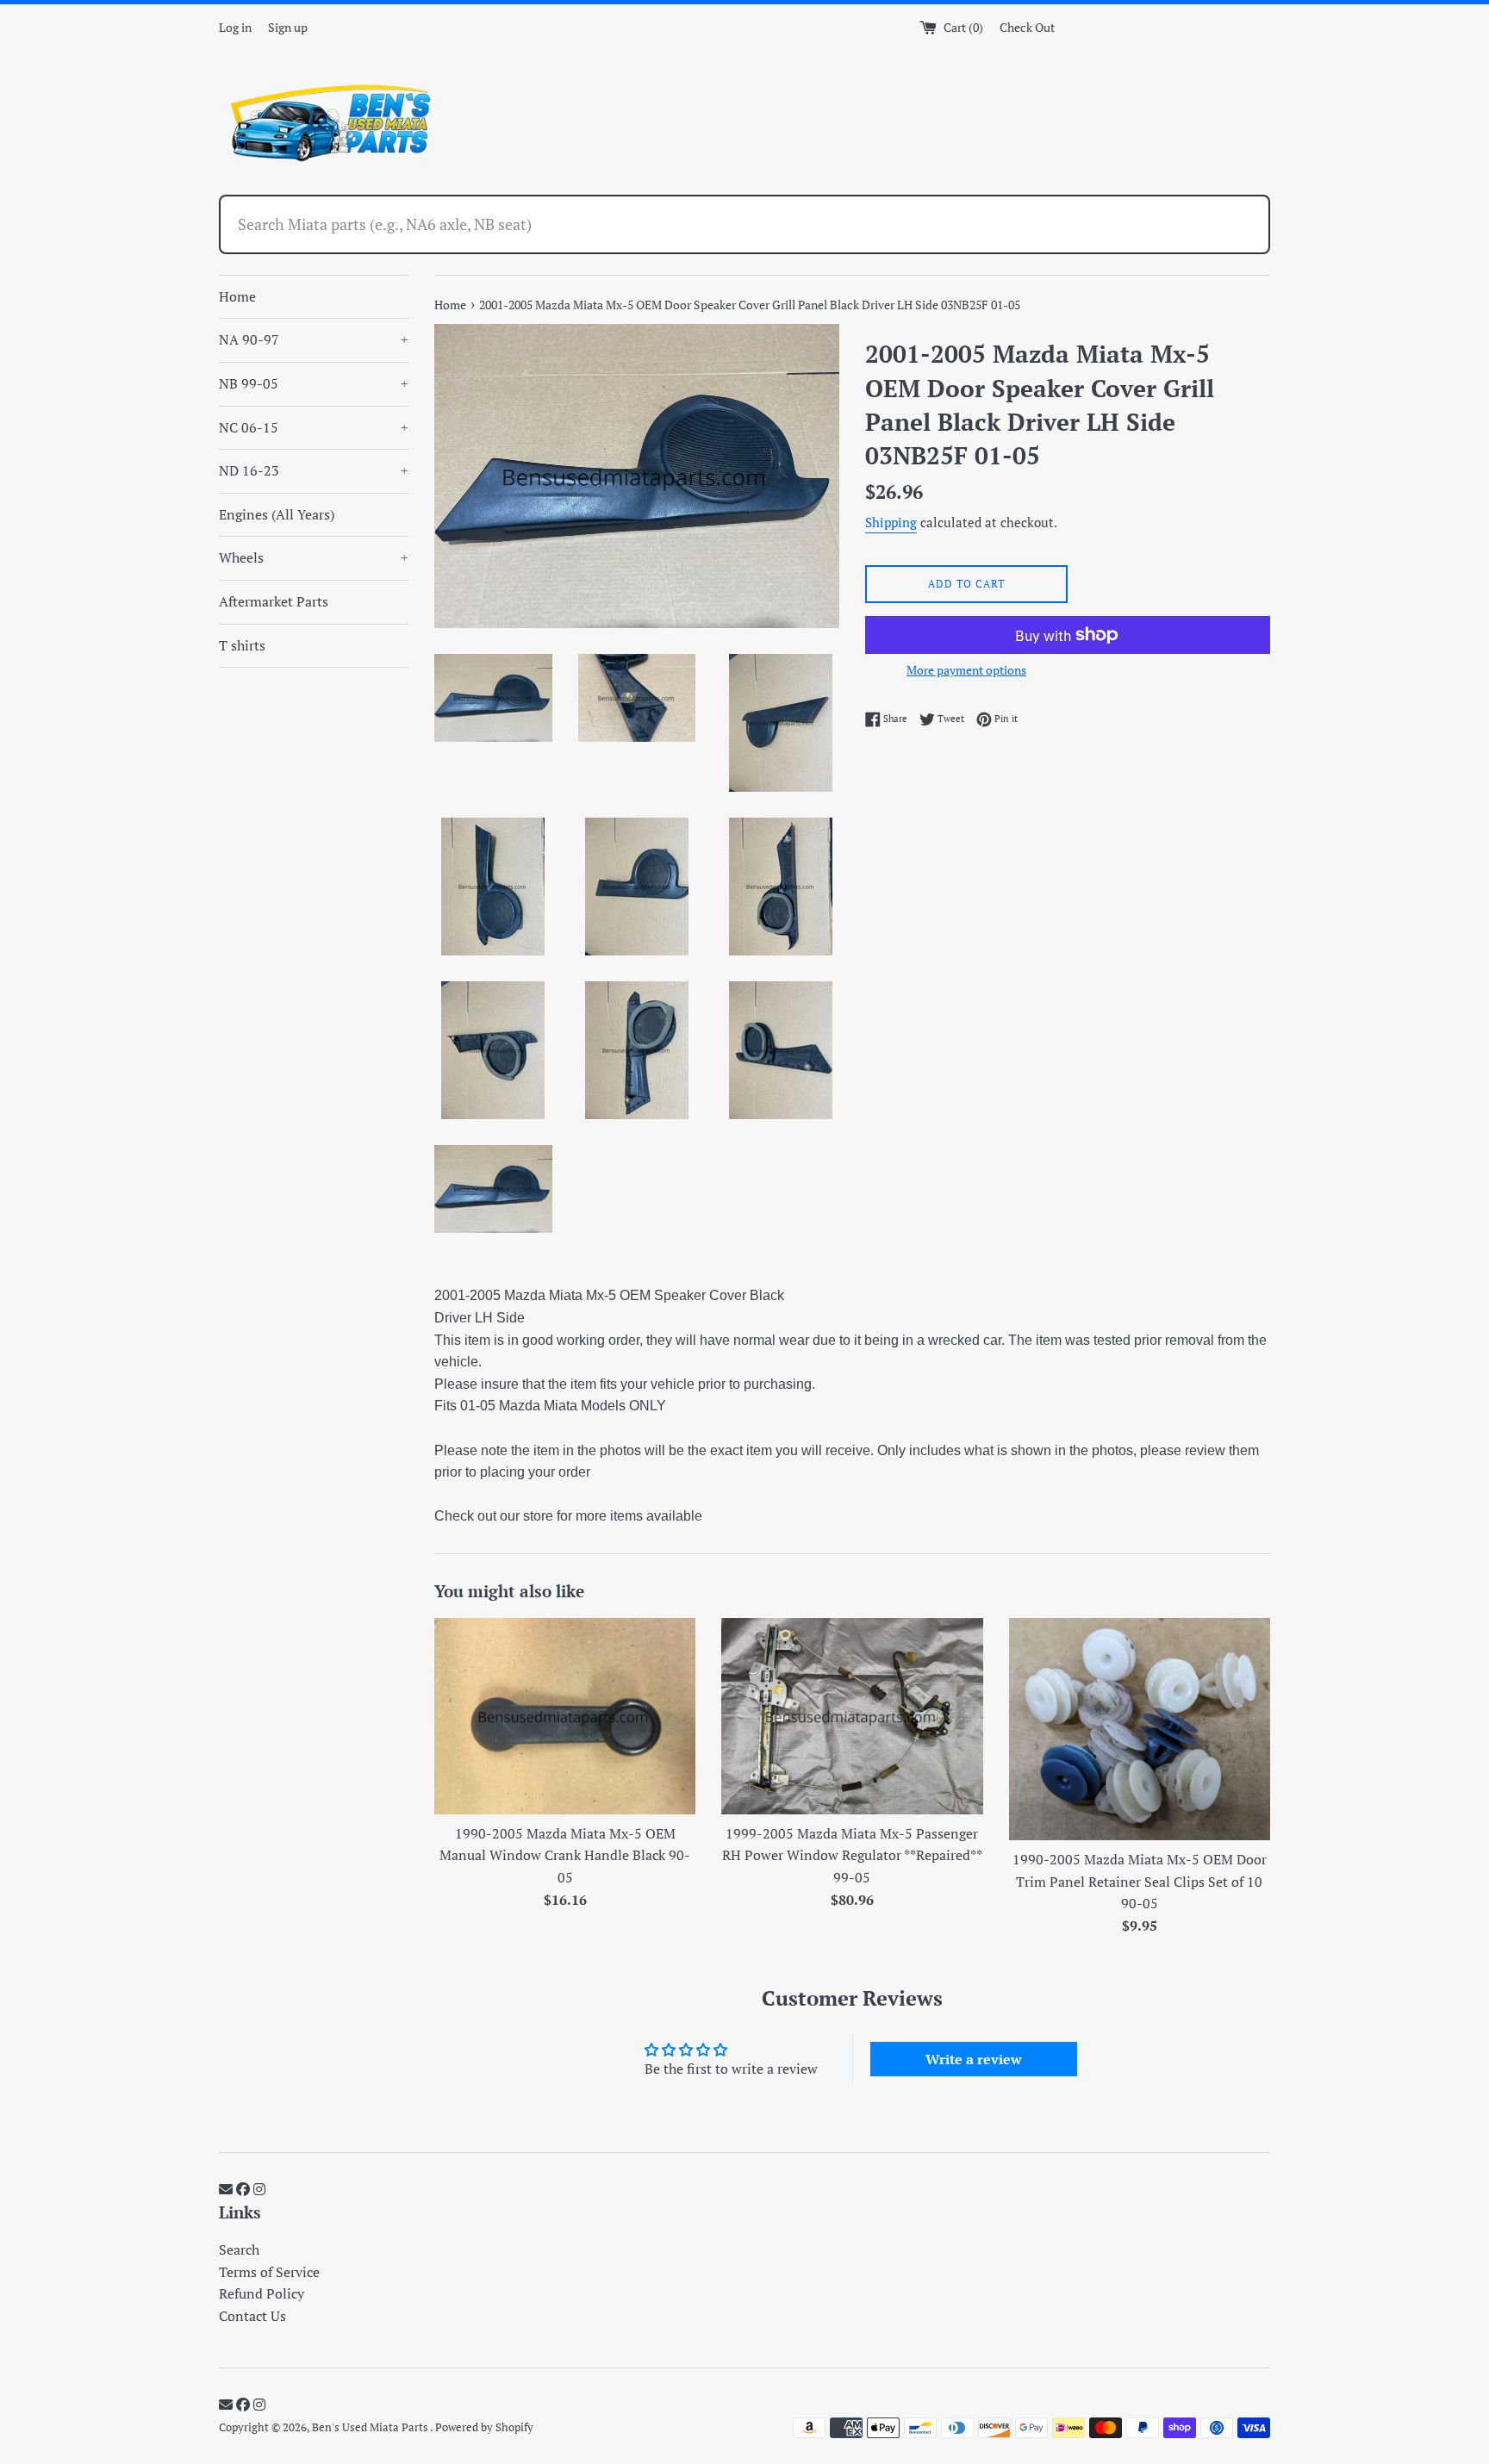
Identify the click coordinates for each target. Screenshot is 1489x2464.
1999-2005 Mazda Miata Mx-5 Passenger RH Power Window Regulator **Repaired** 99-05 (852, 1855)
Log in (235, 27)
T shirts (242, 645)
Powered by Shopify (484, 2427)
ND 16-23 (314, 470)
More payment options (966, 670)
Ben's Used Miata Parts (371, 2427)
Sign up (288, 27)
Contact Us (252, 2316)
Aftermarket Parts (274, 601)
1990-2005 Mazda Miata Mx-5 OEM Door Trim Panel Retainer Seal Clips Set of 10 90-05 (1140, 1881)
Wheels (314, 557)
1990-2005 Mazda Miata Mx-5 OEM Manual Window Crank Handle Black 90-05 (565, 1855)
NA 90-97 (314, 339)
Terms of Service (269, 2272)
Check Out (1027, 27)
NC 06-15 (314, 427)
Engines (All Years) (277, 514)
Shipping (891, 522)
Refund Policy (262, 2293)
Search (239, 2249)
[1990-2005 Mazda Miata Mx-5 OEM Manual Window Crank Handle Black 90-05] (565, 1716)
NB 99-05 (314, 383)
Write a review (974, 2059)
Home (237, 296)
